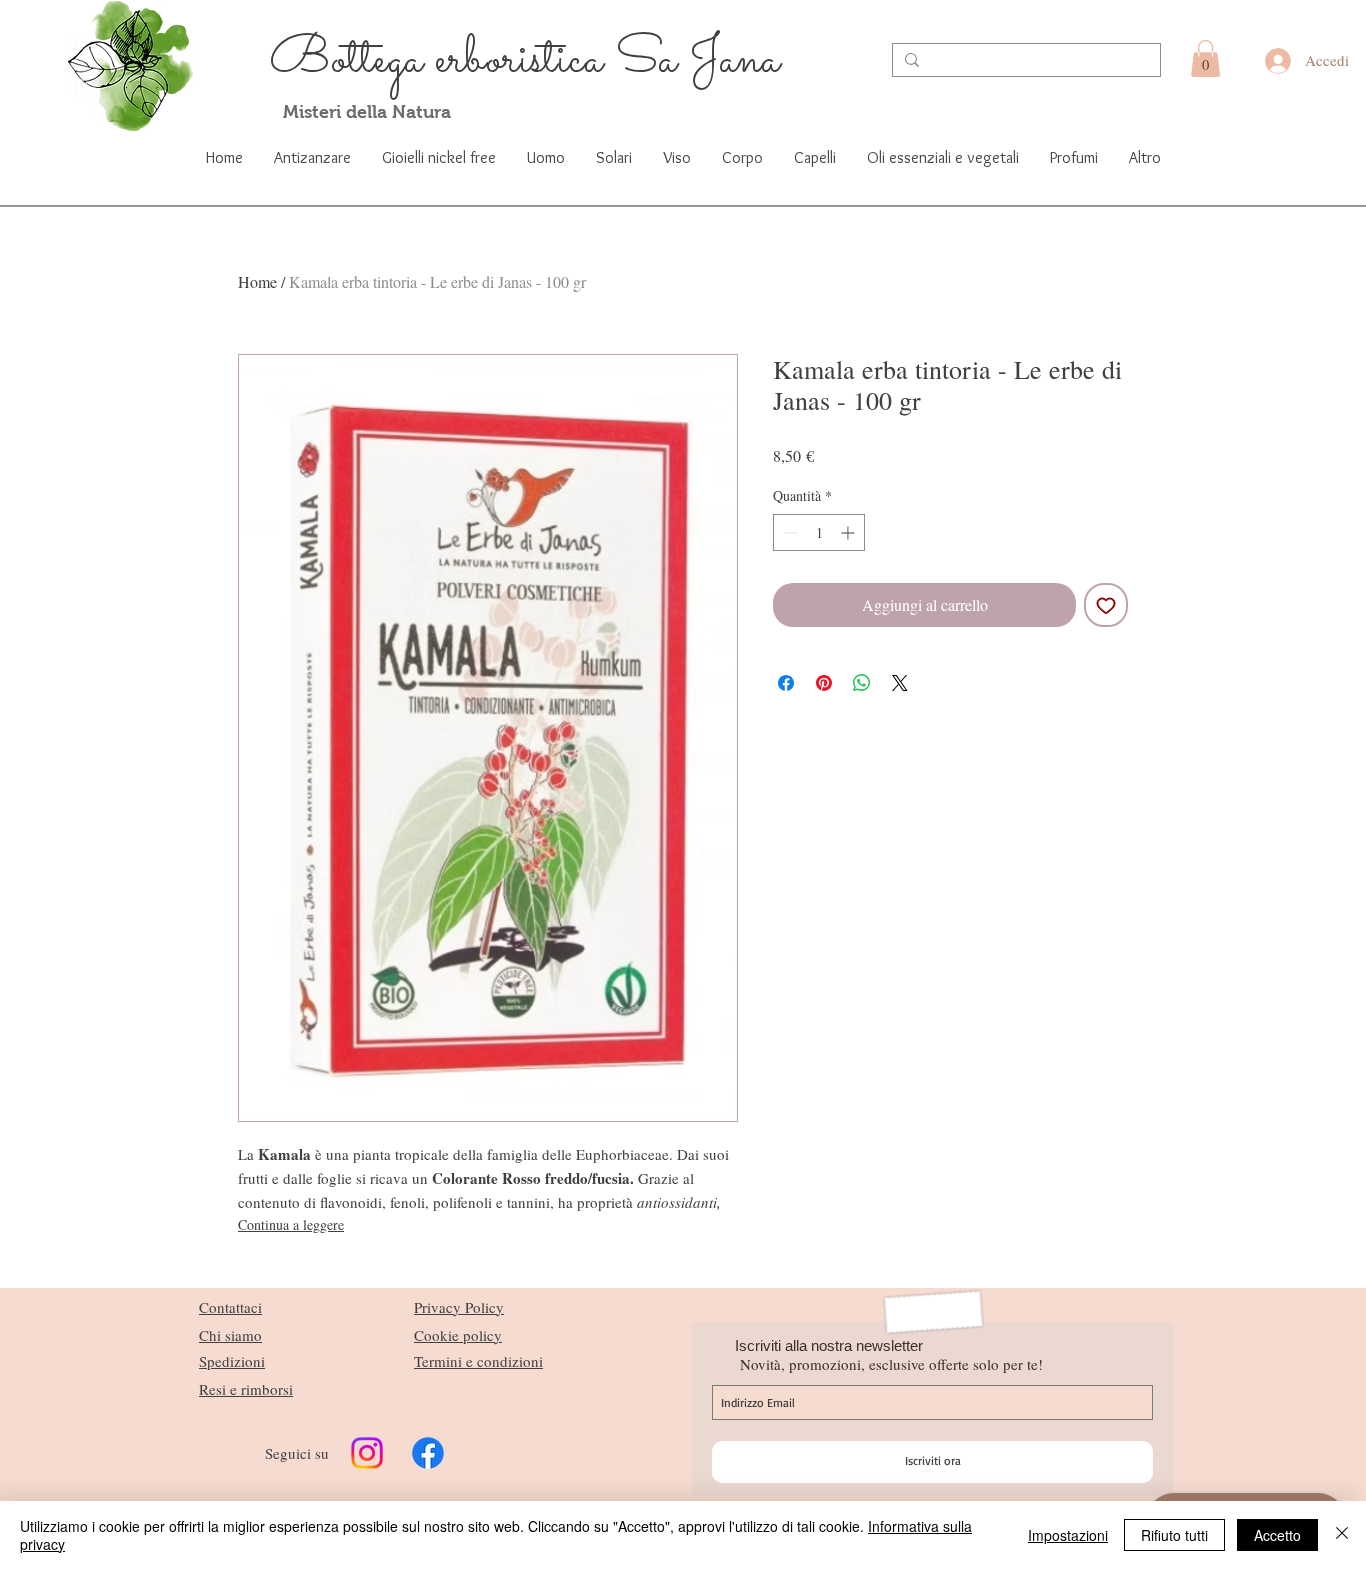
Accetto (1277, 1535)
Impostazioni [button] (1068, 1535)
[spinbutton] (819, 532)
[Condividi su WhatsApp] (862, 683)
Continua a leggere (291, 1224)
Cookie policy (458, 1335)
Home (257, 281)
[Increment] (849, 532)
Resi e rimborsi (246, 1389)
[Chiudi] (1342, 1535)
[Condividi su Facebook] (786, 683)
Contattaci (230, 1307)
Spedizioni (232, 1361)
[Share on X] (900, 683)
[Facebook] (428, 1453)
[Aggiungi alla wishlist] (1106, 605)
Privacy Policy (459, 1307)
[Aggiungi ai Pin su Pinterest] (824, 683)
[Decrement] (788, 532)
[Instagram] (367, 1453)
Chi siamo (230, 1335)
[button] (1205, 58)
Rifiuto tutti (1174, 1535)
